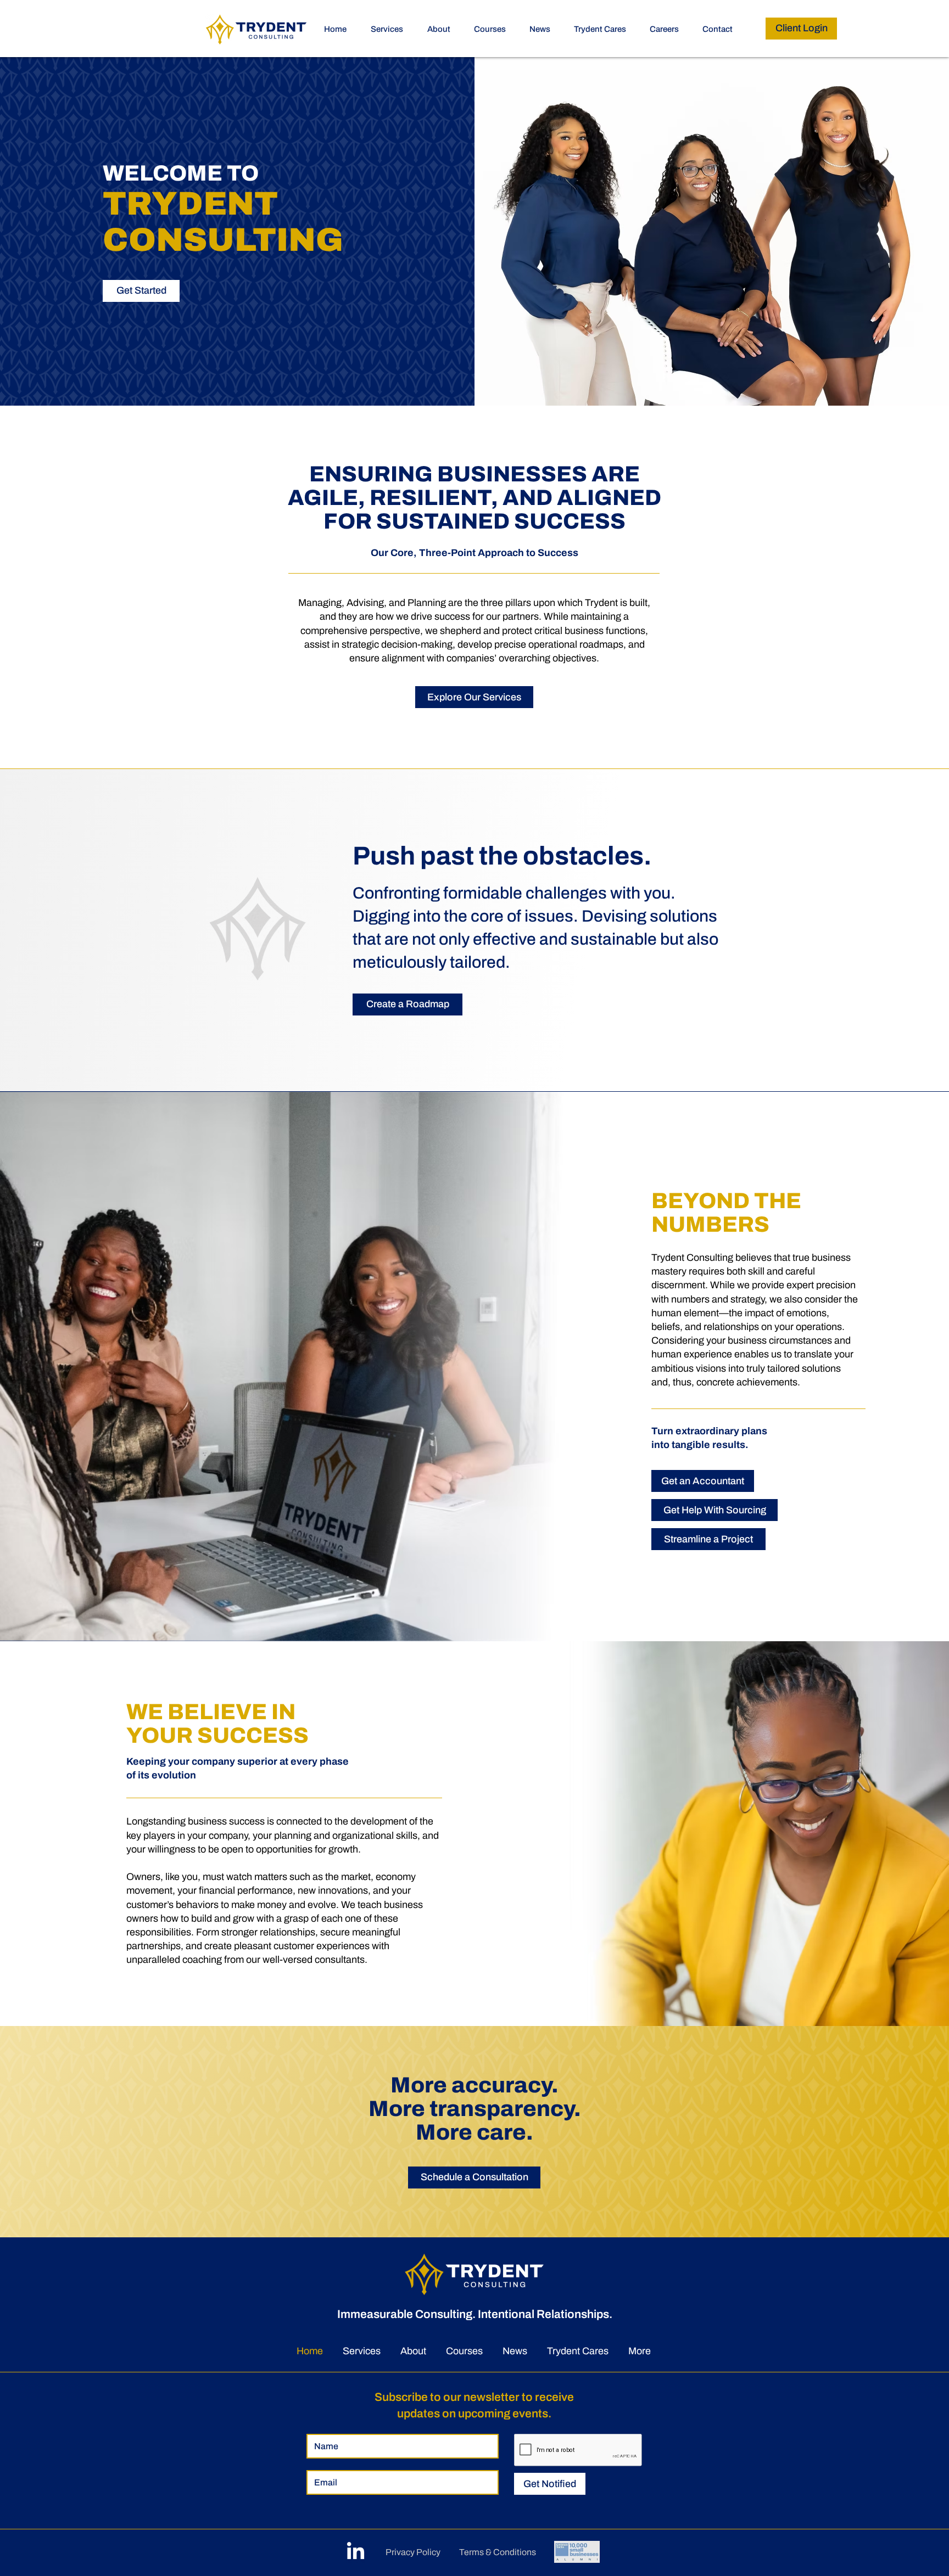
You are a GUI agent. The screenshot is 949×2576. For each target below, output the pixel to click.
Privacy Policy (413, 2552)
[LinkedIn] (356, 2552)
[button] (493, 29)
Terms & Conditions (498, 2552)
